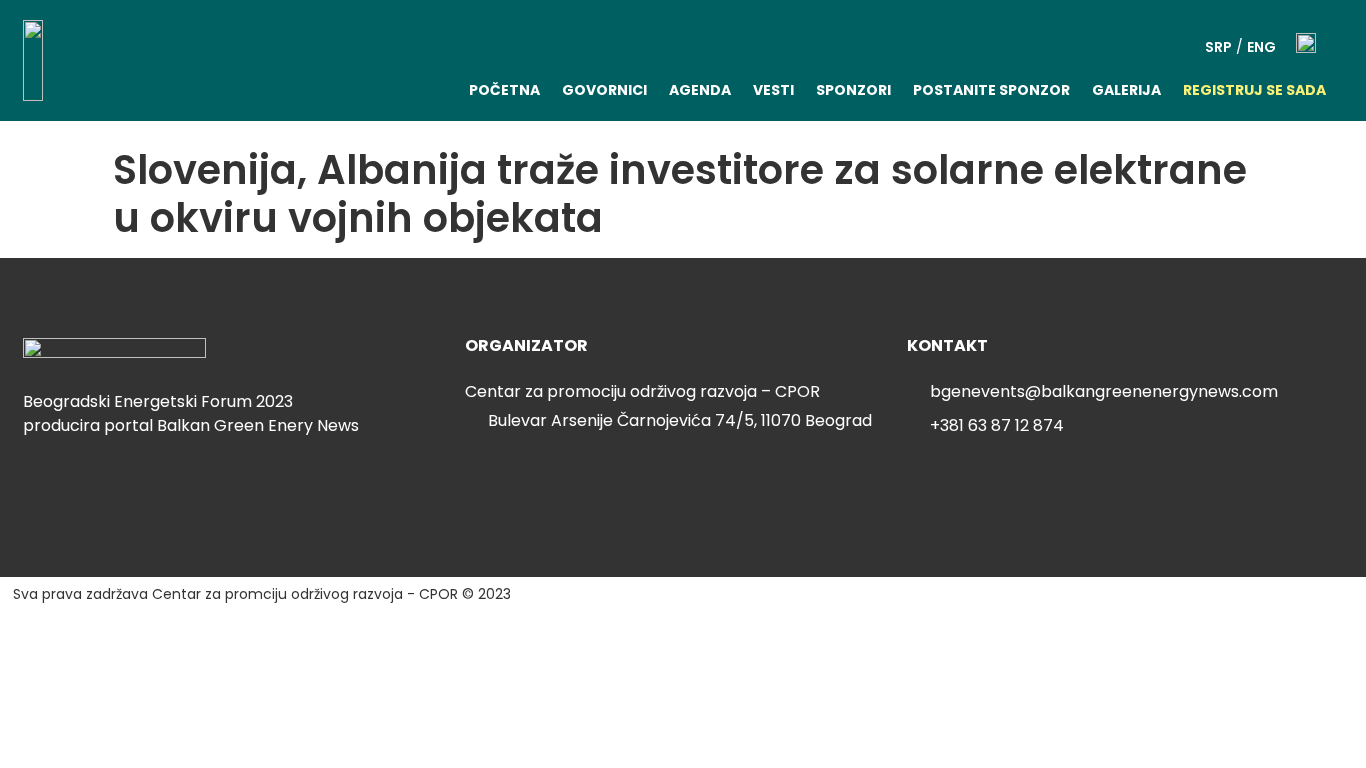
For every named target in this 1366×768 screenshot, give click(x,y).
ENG (1261, 47)
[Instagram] (170, 484)
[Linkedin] (35, 484)
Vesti (773, 90)
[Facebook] (125, 484)
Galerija (1126, 90)
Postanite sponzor (991, 90)
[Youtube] (215, 484)
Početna (504, 90)
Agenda (700, 90)
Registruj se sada (1254, 90)
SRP (1218, 47)
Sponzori (853, 90)
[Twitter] (80, 484)
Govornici (604, 90)
